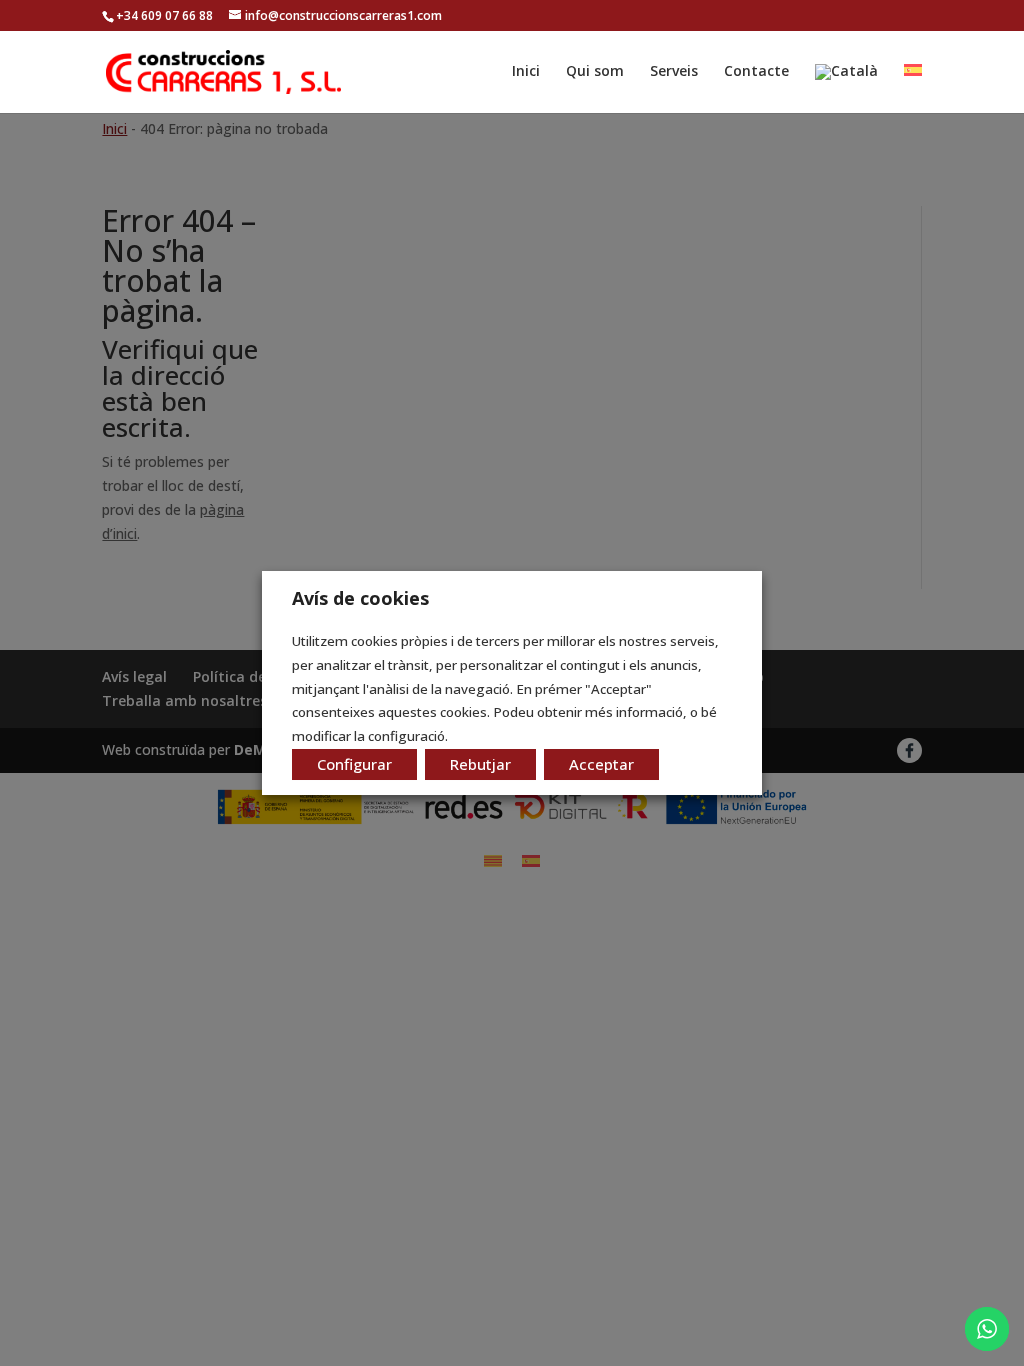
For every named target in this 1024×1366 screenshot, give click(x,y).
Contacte (756, 72)
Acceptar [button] (601, 764)
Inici (526, 72)
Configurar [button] (354, 764)
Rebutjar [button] (480, 764)
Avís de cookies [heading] (360, 598)
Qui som (595, 72)
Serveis (674, 72)
